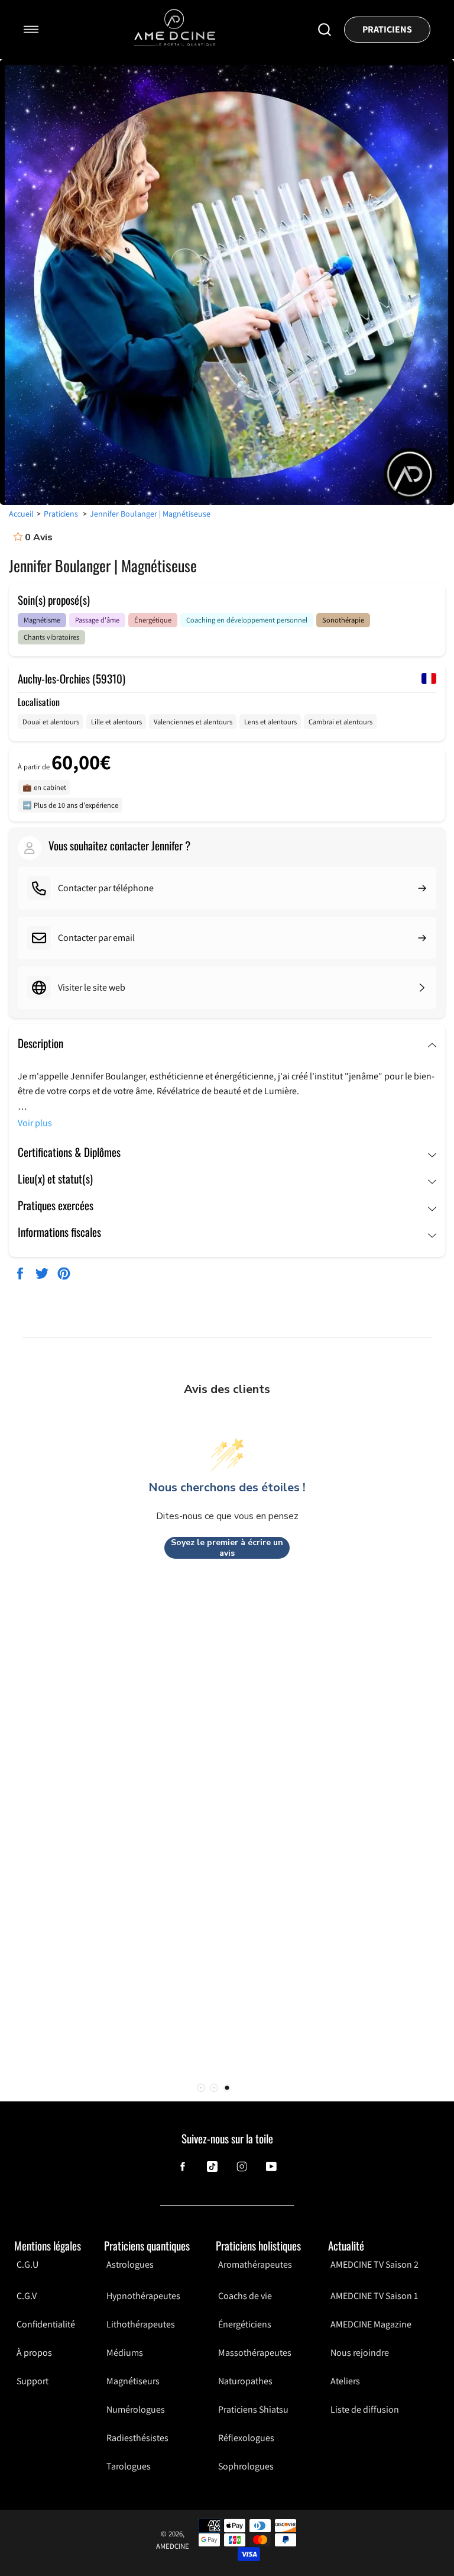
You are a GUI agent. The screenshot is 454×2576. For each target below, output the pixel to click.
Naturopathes (245, 2381)
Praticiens (387, 29)
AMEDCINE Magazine (371, 2324)
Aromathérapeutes (255, 2265)
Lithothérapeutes (141, 2324)
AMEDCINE (173, 2546)
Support (33, 2381)
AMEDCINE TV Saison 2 (374, 2265)
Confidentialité (46, 2324)
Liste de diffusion (365, 2409)
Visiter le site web (92, 987)
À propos (34, 2353)
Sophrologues (246, 2466)
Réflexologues (246, 2438)
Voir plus (35, 1123)
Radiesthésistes (137, 2438)
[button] (227, 2088)
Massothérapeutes (255, 2353)
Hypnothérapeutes (143, 2296)
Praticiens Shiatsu (253, 2409)
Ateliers (345, 2381)
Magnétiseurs (133, 2381)
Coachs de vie (245, 2296)
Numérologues (136, 2409)
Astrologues (130, 2265)
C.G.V (27, 2296)
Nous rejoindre (360, 2353)
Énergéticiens (245, 2324)
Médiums (125, 2353)
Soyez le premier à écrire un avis (227, 1548)
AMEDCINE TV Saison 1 (374, 2296)
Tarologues (129, 2466)
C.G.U (27, 2265)
